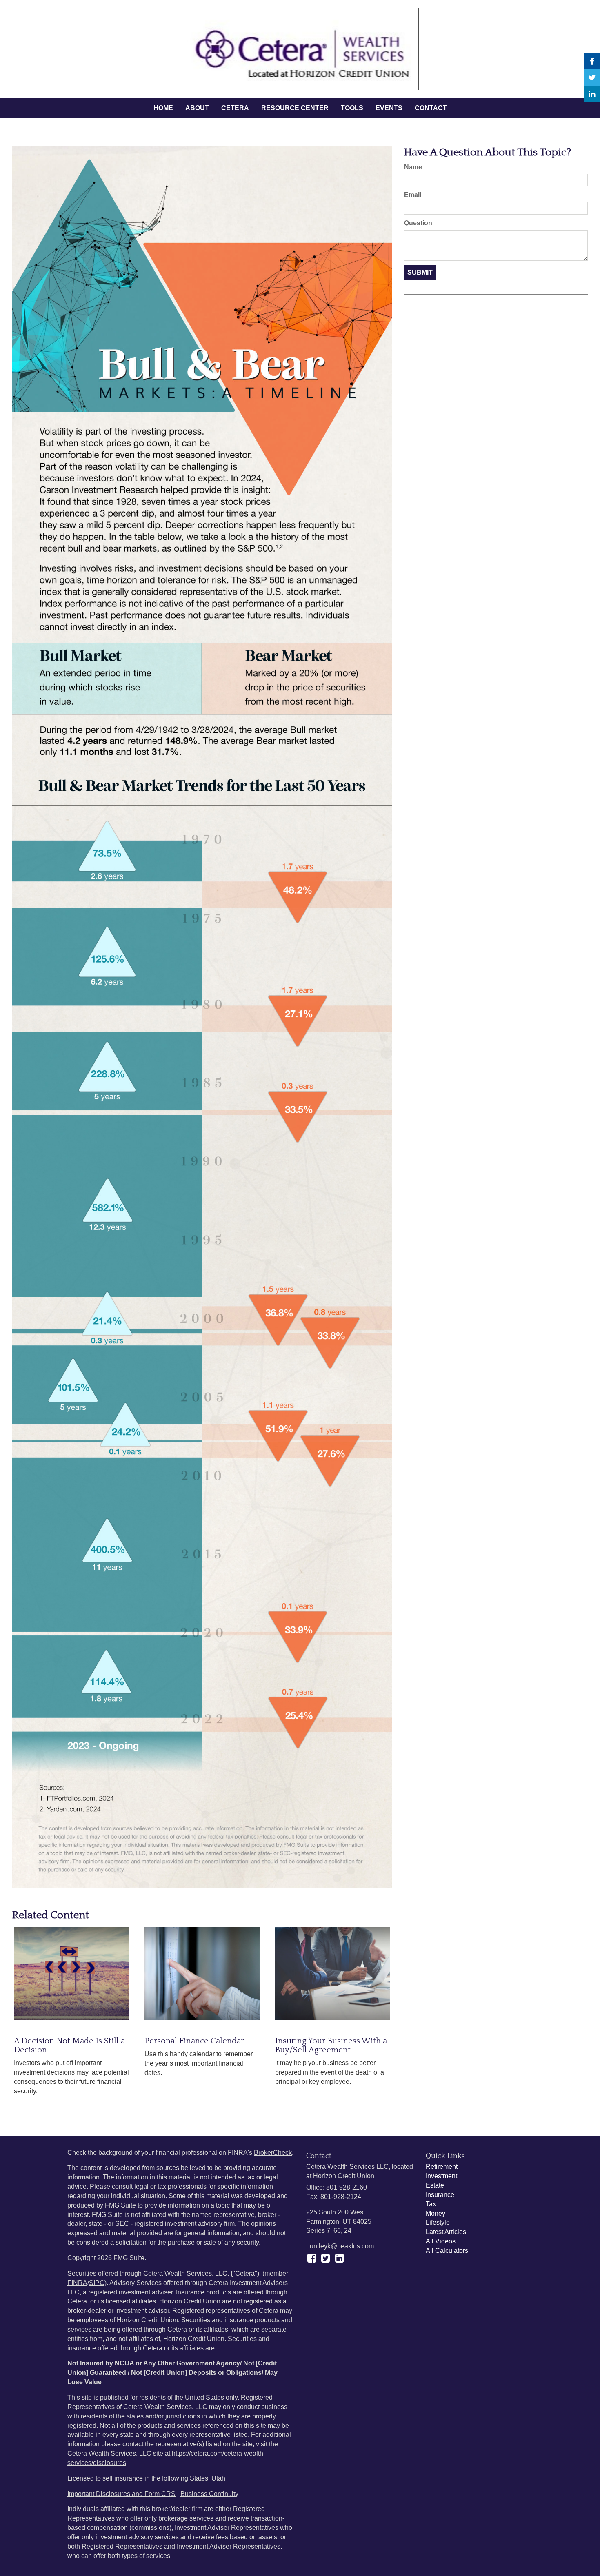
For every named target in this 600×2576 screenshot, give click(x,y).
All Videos (441, 2241)
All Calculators (447, 2251)
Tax (431, 2204)
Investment (441, 2176)
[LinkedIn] (592, 94)
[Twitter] (592, 78)
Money (436, 2213)
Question (418, 223)
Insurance (440, 2195)
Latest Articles (446, 2232)
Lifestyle (438, 2222)
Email (413, 195)
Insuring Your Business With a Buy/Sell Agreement (331, 2046)
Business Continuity (209, 2494)
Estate (435, 2185)
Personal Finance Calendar (194, 2041)
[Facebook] (592, 61)
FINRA (77, 2283)
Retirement (442, 2167)
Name (413, 167)
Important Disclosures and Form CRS (121, 2494)
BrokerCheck (273, 2153)
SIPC (97, 2283)
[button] (197, 108)
